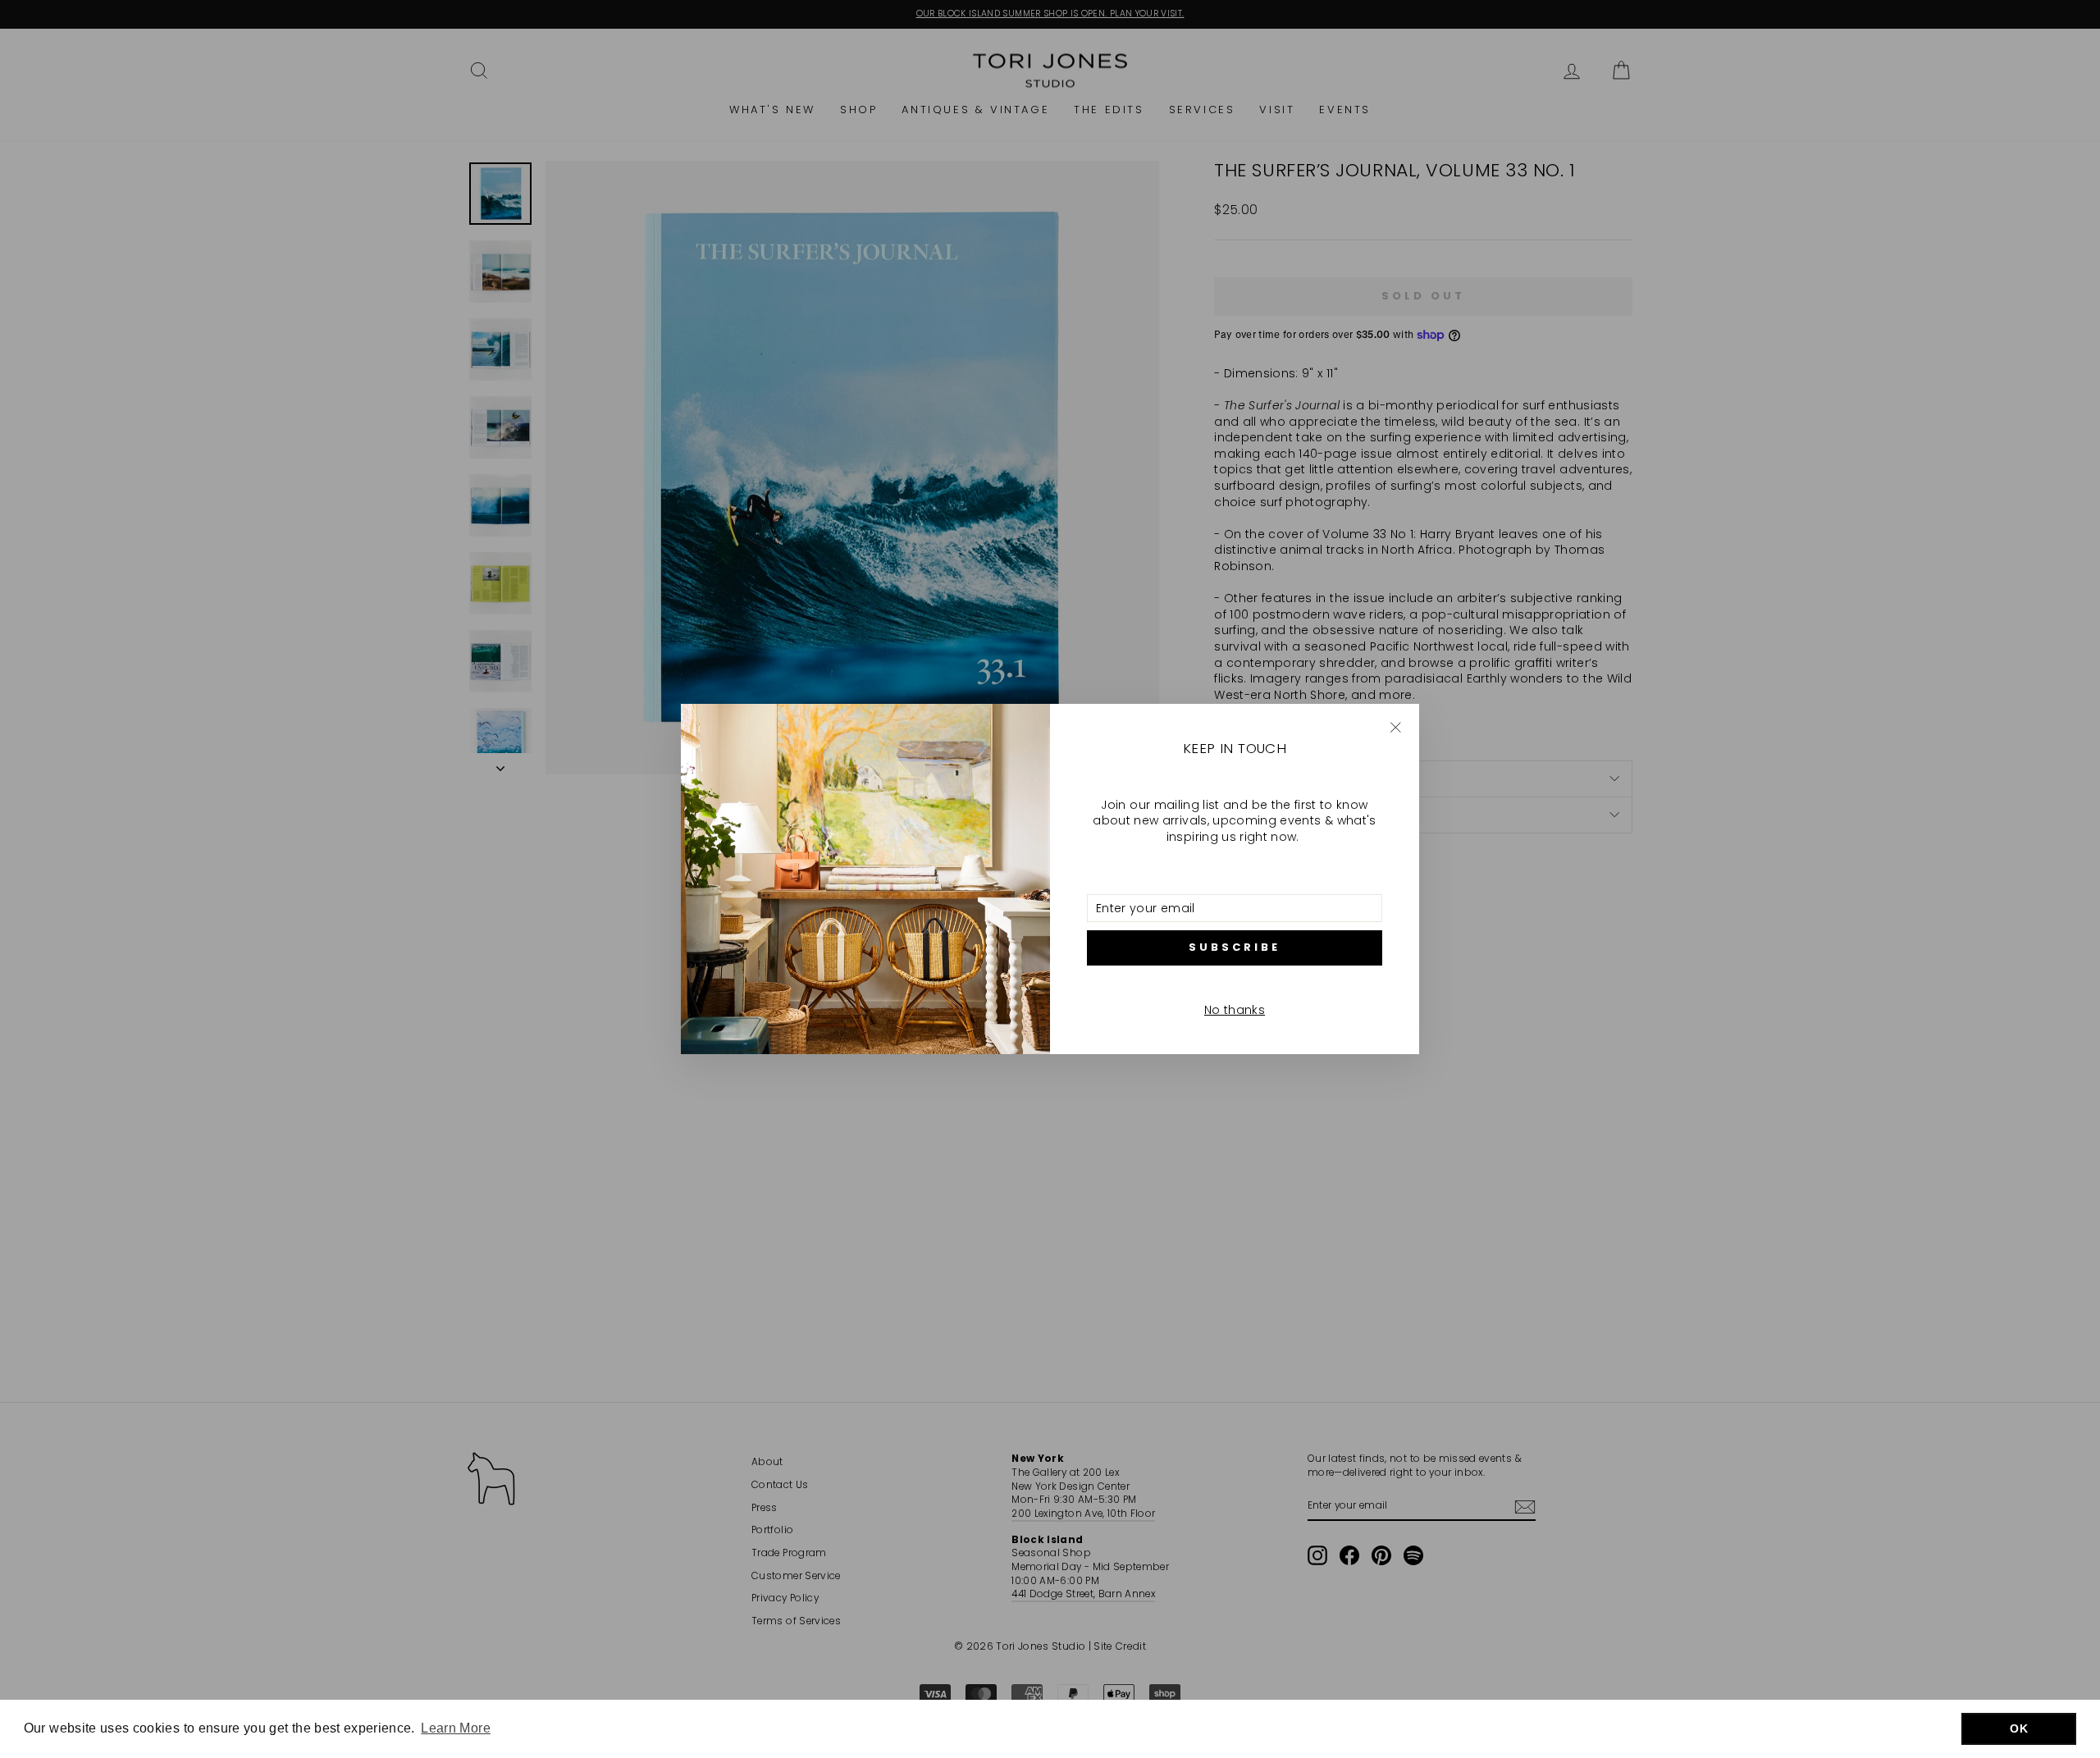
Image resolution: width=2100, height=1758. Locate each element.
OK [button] (2019, 1728)
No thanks (1235, 1010)
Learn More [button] (456, 1728)
